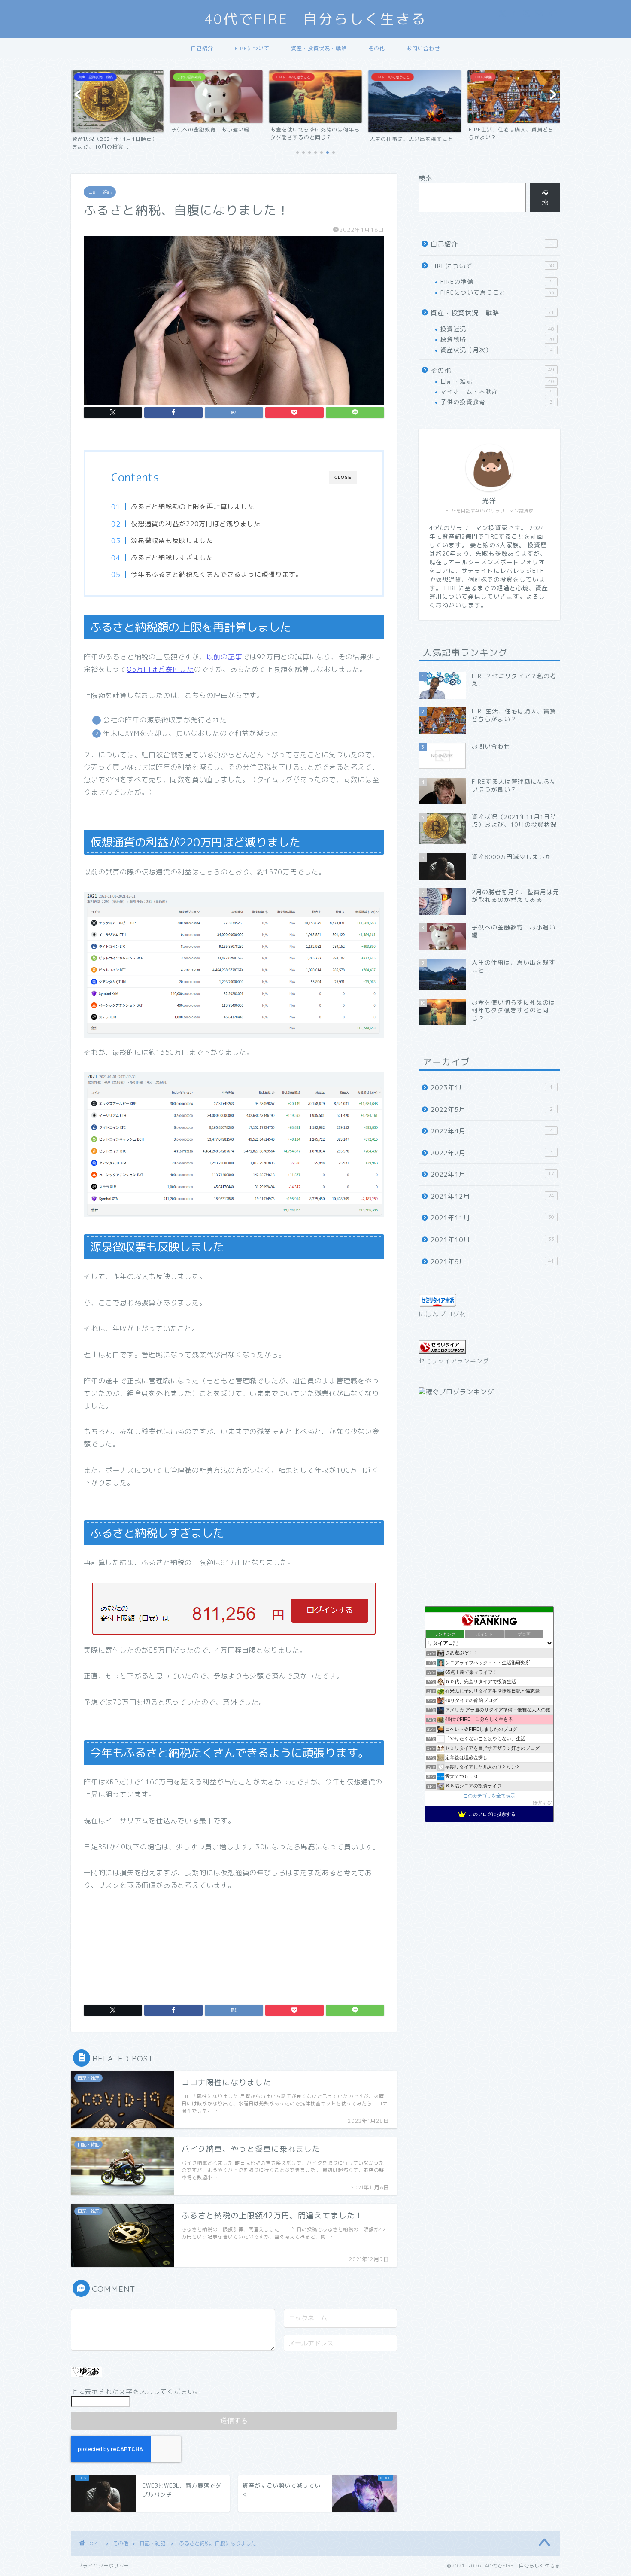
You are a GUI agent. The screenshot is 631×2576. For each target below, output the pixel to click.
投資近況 (497, 329)
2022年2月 (492, 1153)
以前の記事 (224, 657)
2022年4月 (492, 1131)
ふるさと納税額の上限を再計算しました (193, 507)
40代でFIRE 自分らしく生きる (316, 19)
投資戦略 (497, 339)
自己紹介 (202, 48)
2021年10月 (492, 1240)
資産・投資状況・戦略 (319, 48)
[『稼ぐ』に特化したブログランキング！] (456, 1392)
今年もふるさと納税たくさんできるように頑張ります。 (217, 574)
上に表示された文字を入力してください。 (136, 2392)
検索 (425, 178)
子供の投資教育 (497, 402)
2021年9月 (492, 1262)
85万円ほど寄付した (161, 669)
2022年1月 (492, 1174)
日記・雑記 (100, 192)
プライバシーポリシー (103, 2566)
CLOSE (343, 477)
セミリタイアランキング (454, 1361)
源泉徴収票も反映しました (172, 540)
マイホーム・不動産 (497, 391)
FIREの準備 (497, 282)
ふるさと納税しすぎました (172, 558)
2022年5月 (492, 1110)
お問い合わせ (423, 48)
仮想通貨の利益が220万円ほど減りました (196, 524)
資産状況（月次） (497, 350)
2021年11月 (492, 1218)
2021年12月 (492, 1196)
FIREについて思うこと (497, 292)
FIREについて (252, 48)
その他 (377, 48)
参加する (543, 1803)
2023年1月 (492, 1088)
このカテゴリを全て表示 (489, 1796)
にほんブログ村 (443, 1314)
